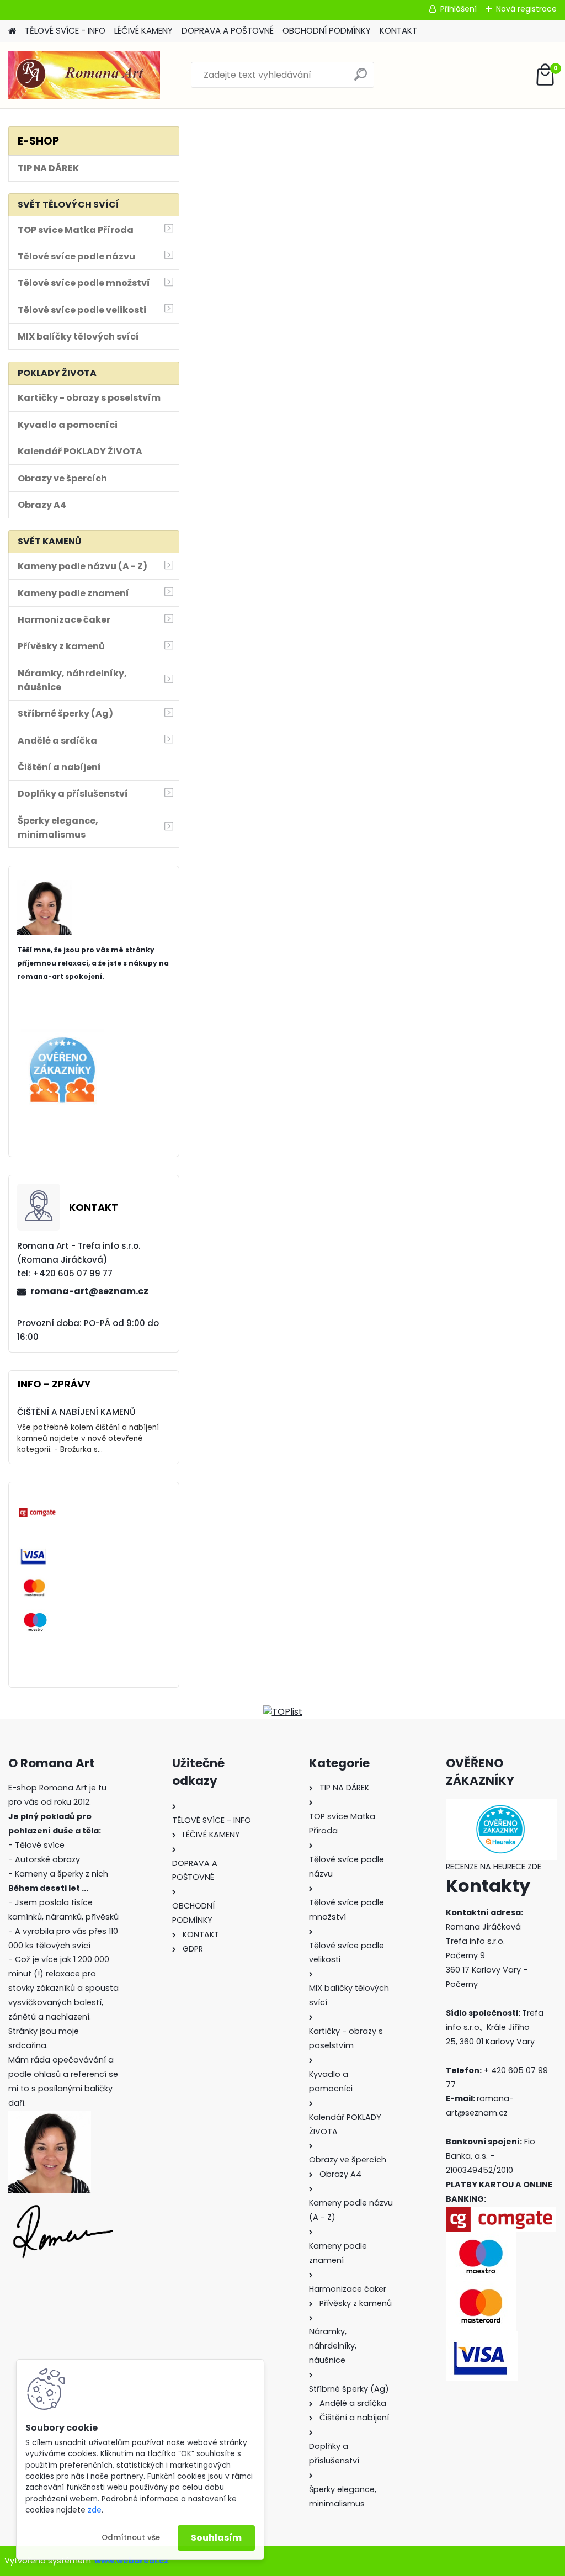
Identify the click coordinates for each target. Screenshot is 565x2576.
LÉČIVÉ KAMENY (143, 31)
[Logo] (84, 75)
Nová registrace (526, 9)
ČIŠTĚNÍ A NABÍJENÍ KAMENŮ (76, 1412)
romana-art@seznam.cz (89, 1291)
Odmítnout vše (131, 2538)
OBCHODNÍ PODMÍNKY (327, 31)
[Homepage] (12, 31)
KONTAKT (398, 31)
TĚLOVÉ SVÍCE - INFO (65, 31)
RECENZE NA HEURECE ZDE (494, 1867)
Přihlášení (459, 9)
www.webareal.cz (131, 2561)
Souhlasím (216, 2538)
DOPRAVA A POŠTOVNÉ (228, 31)
